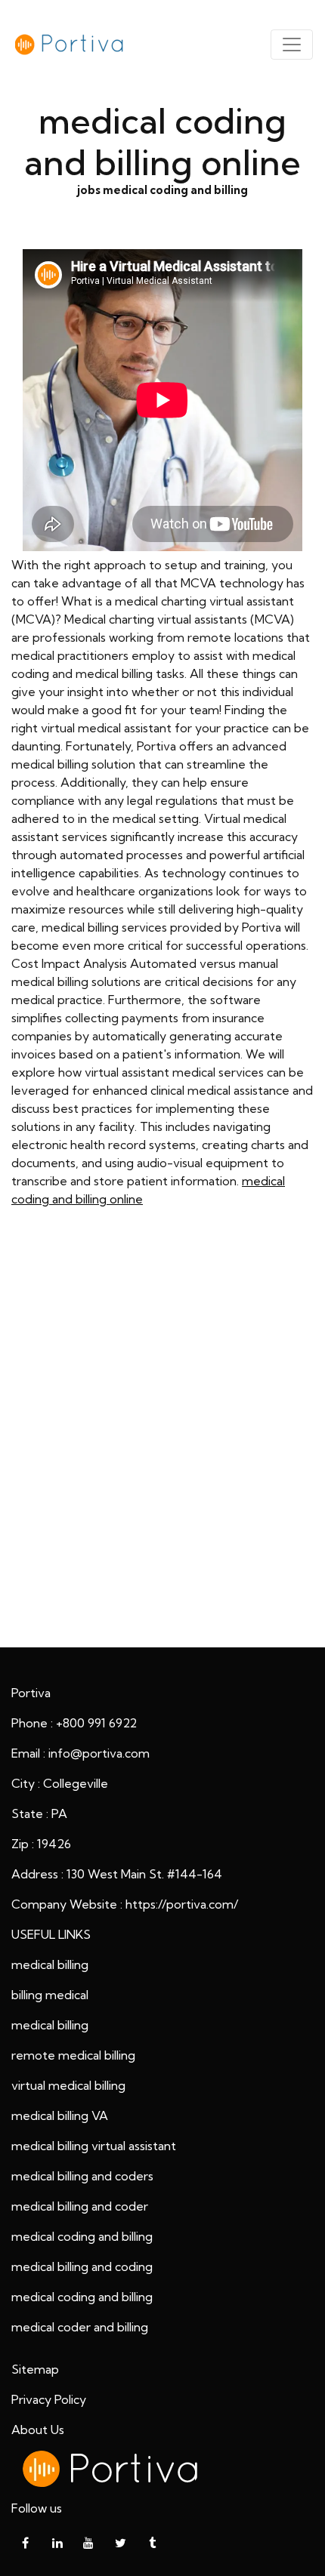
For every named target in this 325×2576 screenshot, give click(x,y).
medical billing (50, 1964)
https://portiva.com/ (182, 1904)
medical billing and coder (80, 2206)
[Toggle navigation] (292, 45)
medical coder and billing (80, 2327)
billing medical (50, 1995)
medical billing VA (60, 2115)
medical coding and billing (82, 2236)
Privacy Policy (49, 2399)
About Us (38, 2430)
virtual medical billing (68, 2085)
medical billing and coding (82, 2266)
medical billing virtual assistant (94, 2146)
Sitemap (35, 2369)
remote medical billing (73, 2055)
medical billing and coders (82, 2176)
